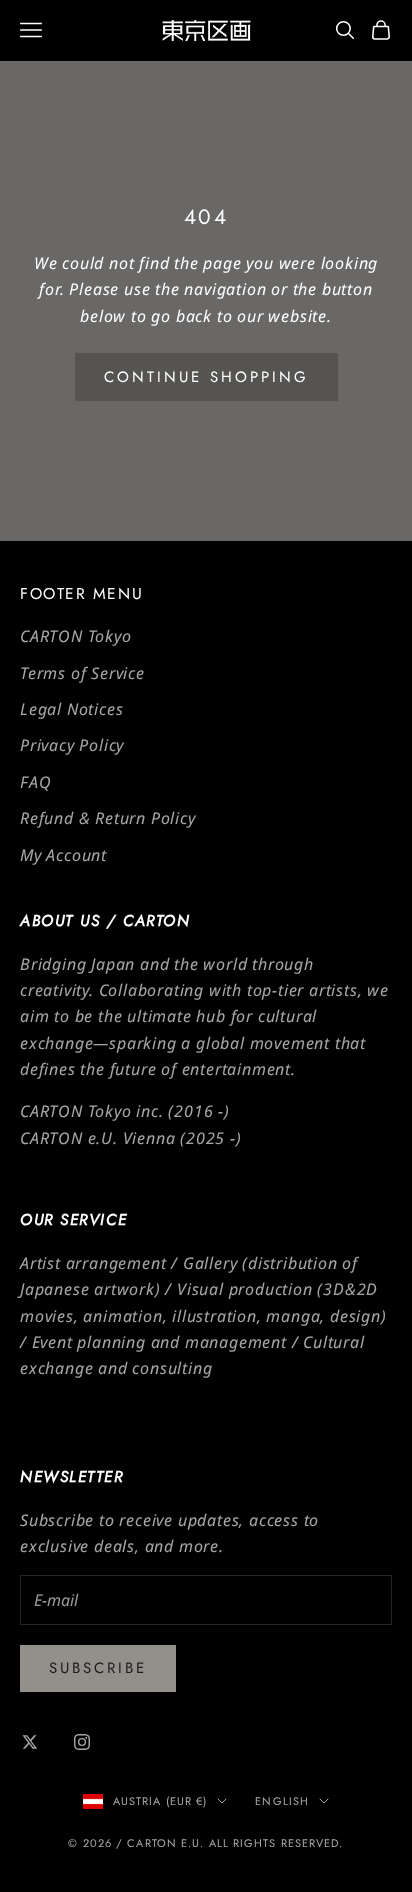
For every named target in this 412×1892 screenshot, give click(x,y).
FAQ (35, 782)
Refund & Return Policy (108, 818)
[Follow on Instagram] (82, 1742)
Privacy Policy (72, 745)
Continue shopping (206, 377)
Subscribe (98, 1668)
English (282, 1801)
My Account (63, 855)
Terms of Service (82, 673)
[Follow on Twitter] (30, 1742)
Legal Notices (71, 709)
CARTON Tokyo (76, 636)
